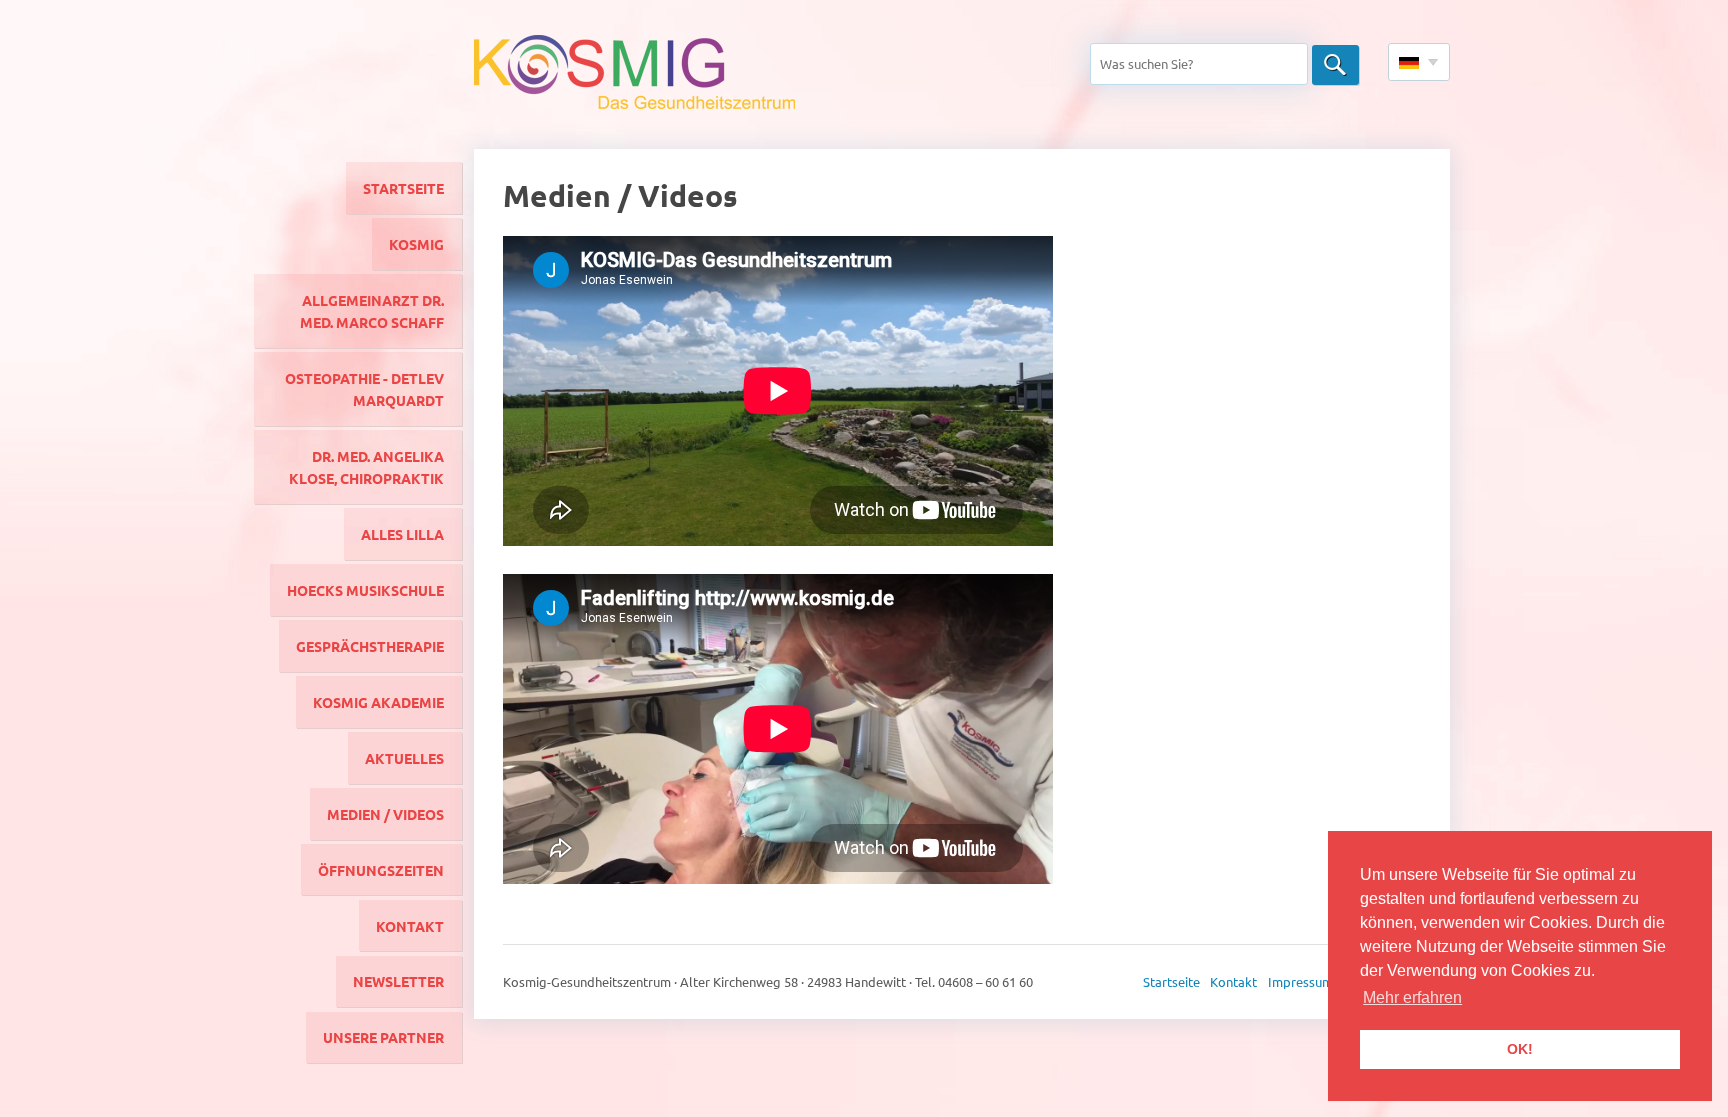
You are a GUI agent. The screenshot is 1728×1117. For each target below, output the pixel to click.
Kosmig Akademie (378, 702)
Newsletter (398, 981)
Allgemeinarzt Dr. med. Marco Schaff (372, 311)
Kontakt (410, 926)
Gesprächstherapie (370, 646)
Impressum (1300, 981)
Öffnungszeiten (381, 870)
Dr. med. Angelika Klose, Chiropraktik (366, 467)
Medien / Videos (385, 814)
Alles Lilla (402, 534)
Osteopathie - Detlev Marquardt (364, 389)
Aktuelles (404, 758)
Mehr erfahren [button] (1412, 997)
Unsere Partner (383, 1037)
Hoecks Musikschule (365, 590)
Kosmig (416, 244)
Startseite (403, 188)
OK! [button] (1520, 1049)
